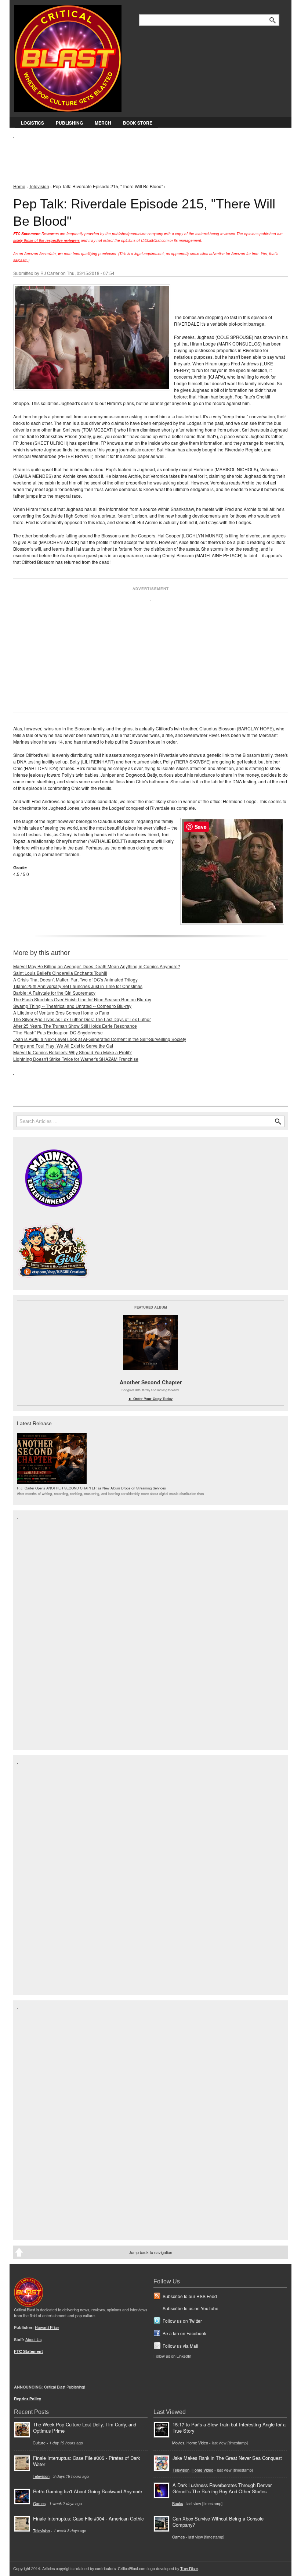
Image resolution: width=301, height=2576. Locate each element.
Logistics (32, 123)
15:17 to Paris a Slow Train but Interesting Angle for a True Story (229, 2427)
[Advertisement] (147, 155)
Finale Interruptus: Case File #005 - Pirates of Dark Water (86, 2461)
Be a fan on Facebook (184, 2333)
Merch (103, 123)
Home (19, 186)
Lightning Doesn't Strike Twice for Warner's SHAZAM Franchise (76, 1059)
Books (177, 2503)
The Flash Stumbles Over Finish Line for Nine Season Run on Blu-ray (82, 999)
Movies (178, 2443)
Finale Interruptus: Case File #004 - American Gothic (88, 2518)
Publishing (69, 123)
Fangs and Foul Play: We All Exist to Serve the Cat (63, 1046)
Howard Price (47, 2327)
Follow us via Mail (180, 2346)
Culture (39, 2443)
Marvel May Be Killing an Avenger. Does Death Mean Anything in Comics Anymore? (97, 966)
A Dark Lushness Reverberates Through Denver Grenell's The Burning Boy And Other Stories (222, 2488)
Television (39, 186)
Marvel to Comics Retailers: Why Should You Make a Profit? (72, 1052)
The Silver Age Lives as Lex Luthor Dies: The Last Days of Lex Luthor (82, 1019)
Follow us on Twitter (182, 2321)
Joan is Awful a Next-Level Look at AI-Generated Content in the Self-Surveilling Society (100, 1039)
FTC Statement (28, 2351)
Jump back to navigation (150, 2252)
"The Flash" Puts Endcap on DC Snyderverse (58, 1032)
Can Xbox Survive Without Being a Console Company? (218, 2522)
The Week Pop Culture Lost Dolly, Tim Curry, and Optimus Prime (85, 2427)
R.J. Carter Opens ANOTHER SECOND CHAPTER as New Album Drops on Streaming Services (91, 1488)
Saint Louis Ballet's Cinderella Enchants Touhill (60, 973)
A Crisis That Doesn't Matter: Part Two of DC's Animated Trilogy (75, 979)
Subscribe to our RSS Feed (190, 2296)
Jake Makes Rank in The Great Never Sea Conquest (227, 2458)
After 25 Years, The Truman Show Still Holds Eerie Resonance (75, 1026)
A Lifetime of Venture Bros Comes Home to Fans (61, 1012)
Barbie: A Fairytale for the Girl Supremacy (54, 993)
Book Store (138, 123)
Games (39, 2503)
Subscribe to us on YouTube (191, 2308)
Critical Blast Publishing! (65, 2387)
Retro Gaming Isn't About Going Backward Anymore (88, 2491)
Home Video (197, 2443)
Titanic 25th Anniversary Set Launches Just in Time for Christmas (78, 986)
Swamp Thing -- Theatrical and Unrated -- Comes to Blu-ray (72, 1006)
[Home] (68, 57)
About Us (33, 2339)
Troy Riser (189, 2568)
